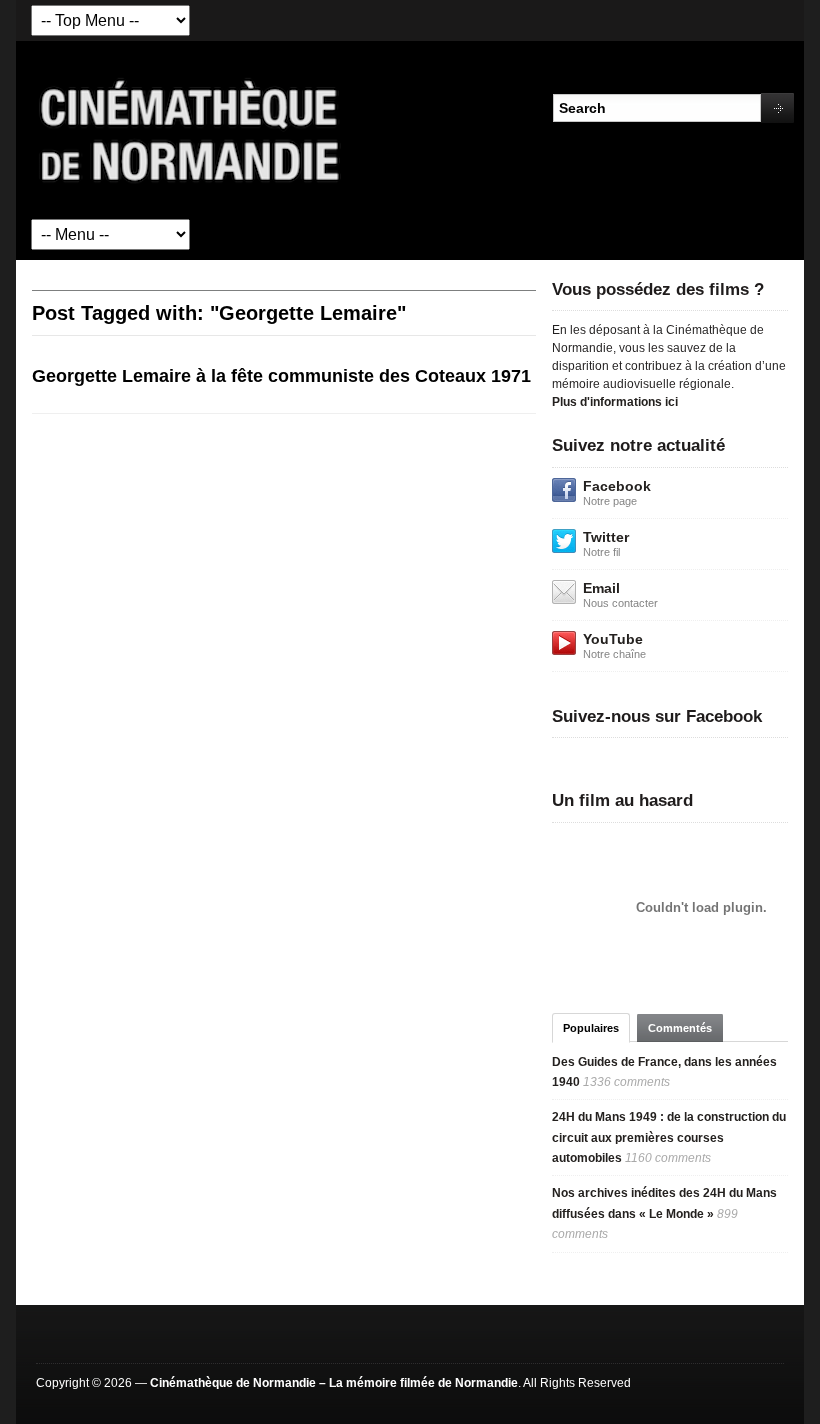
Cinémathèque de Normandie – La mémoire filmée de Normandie (334, 1383)
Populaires (591, 1028)
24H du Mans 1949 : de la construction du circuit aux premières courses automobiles (669, 1137)
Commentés (680, 1028)
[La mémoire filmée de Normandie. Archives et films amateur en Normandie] (191, 129)
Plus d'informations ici (615, 402)
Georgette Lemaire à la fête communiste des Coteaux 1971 (281, 376)
